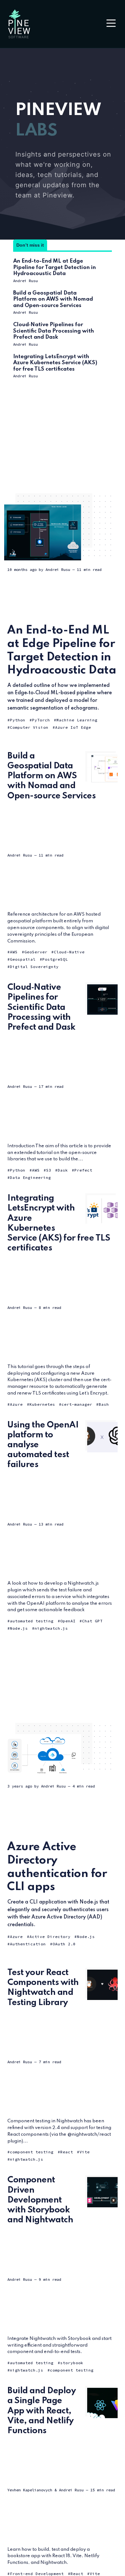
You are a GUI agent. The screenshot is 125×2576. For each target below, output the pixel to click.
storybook (72, 2363)
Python (18, 720)
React (67, 2152)
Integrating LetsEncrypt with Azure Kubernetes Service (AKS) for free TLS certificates (55, 363)
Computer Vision (29, 727)
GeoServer (36, 952)
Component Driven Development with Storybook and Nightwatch (40, 2200)
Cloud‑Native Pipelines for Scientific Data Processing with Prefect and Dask (54, 331)
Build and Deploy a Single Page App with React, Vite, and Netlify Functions (42, 2411)
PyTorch (41, 720)
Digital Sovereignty (34, 967)
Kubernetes (42, 1404)
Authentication (28, 1944)
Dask (63, 1170)
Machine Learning (77, 720)
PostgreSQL (55, 959)
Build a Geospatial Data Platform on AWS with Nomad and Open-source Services (53, 299)
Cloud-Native (69, 952)
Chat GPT (92, 1621)
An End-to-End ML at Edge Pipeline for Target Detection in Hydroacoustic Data (54, 267)
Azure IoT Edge (73, 727)
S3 (49, 1170)
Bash (104, 1404)
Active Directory (50, 1937)
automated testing (32, 1621)
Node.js (19, 1628)
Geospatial (23, 959)
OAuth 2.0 (64, 1944)
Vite (85, 2152)
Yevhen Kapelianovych (30, 2490)
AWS (14, 952)
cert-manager (77, 1404)
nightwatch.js (51, 1628)
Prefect (83, 1170)
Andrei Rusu (25, 281)
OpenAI (68, 1621)
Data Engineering (30, 1177)
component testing (32, 2152)
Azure (16, 1404)
